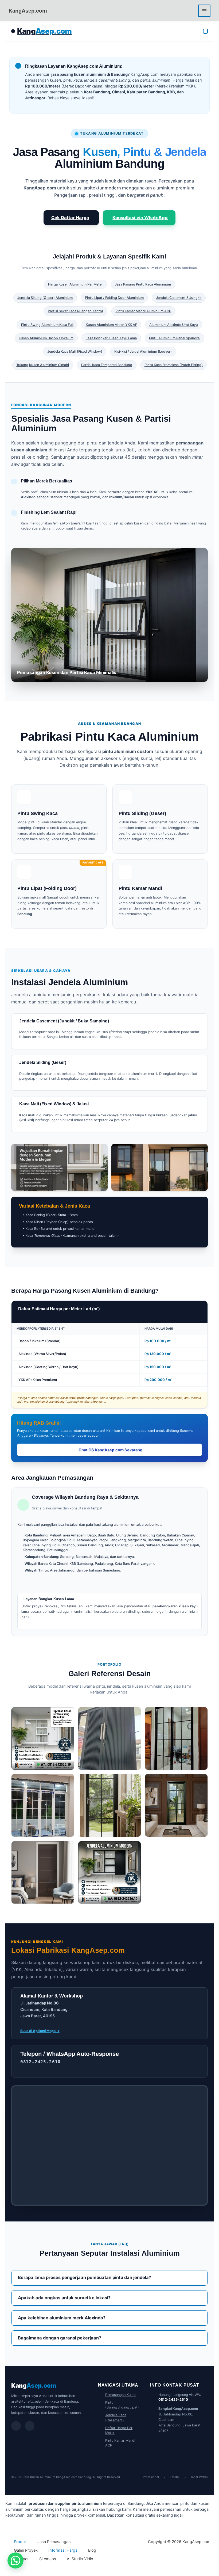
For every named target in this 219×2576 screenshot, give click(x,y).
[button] (15, 2560)
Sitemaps (48, 2559)
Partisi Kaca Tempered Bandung (107, 365)
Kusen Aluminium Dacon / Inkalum (46, 338)
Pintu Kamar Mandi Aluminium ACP (143, 311)
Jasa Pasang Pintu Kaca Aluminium (143, 284)
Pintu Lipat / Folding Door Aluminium (114, 298)
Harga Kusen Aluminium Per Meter (75, 284)
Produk (20, 2542)
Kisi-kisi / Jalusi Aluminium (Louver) (143, 351)
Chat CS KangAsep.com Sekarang (110, 1450)
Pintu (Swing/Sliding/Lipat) (122, 2405)
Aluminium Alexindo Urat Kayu (174, 325)
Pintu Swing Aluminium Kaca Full (47, 325)
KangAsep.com (28, 11)
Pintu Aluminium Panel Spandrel (175, 338)
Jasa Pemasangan (54, 2542)
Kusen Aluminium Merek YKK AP (112, 325)
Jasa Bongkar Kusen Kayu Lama (111, 338)
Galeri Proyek (26, 2550)
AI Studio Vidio (80, 2559)
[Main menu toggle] (204, 11)
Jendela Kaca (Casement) (116, 2417)
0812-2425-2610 (173, 2400)
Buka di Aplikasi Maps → (40, 2031)
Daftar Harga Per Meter (119, 2430)
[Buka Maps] (30, 2426)
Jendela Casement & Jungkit (179, 298)
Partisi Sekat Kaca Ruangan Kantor (76, 311)
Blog (92, 2550)
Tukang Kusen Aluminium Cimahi (43, 365)
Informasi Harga (63, 2550)
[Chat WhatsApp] (16, 2426)
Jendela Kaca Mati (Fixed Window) (75, 351)
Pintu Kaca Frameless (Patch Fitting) (174, 365)
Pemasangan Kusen (121, 2395)
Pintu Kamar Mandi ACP (120, 2443)
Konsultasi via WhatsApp (140, 218)
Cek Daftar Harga (70, 218)
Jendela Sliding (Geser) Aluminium (45, 298)
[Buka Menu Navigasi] (206, 31)
